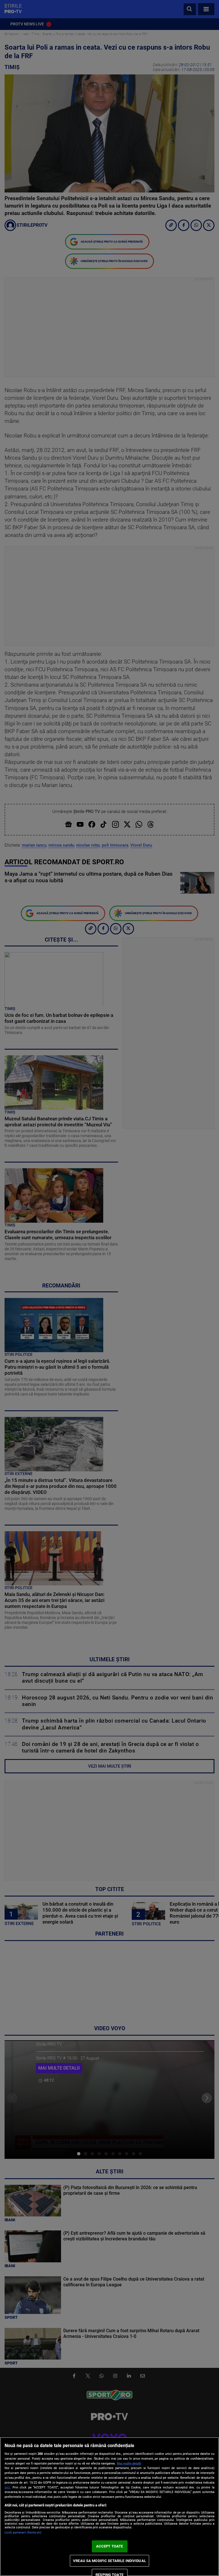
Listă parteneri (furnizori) (23, 2533)
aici (7, 2487)
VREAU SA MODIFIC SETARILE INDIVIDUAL (109, 2561)
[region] (109, 2507)
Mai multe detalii (129, 2464)
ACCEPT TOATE (110, 2546)
